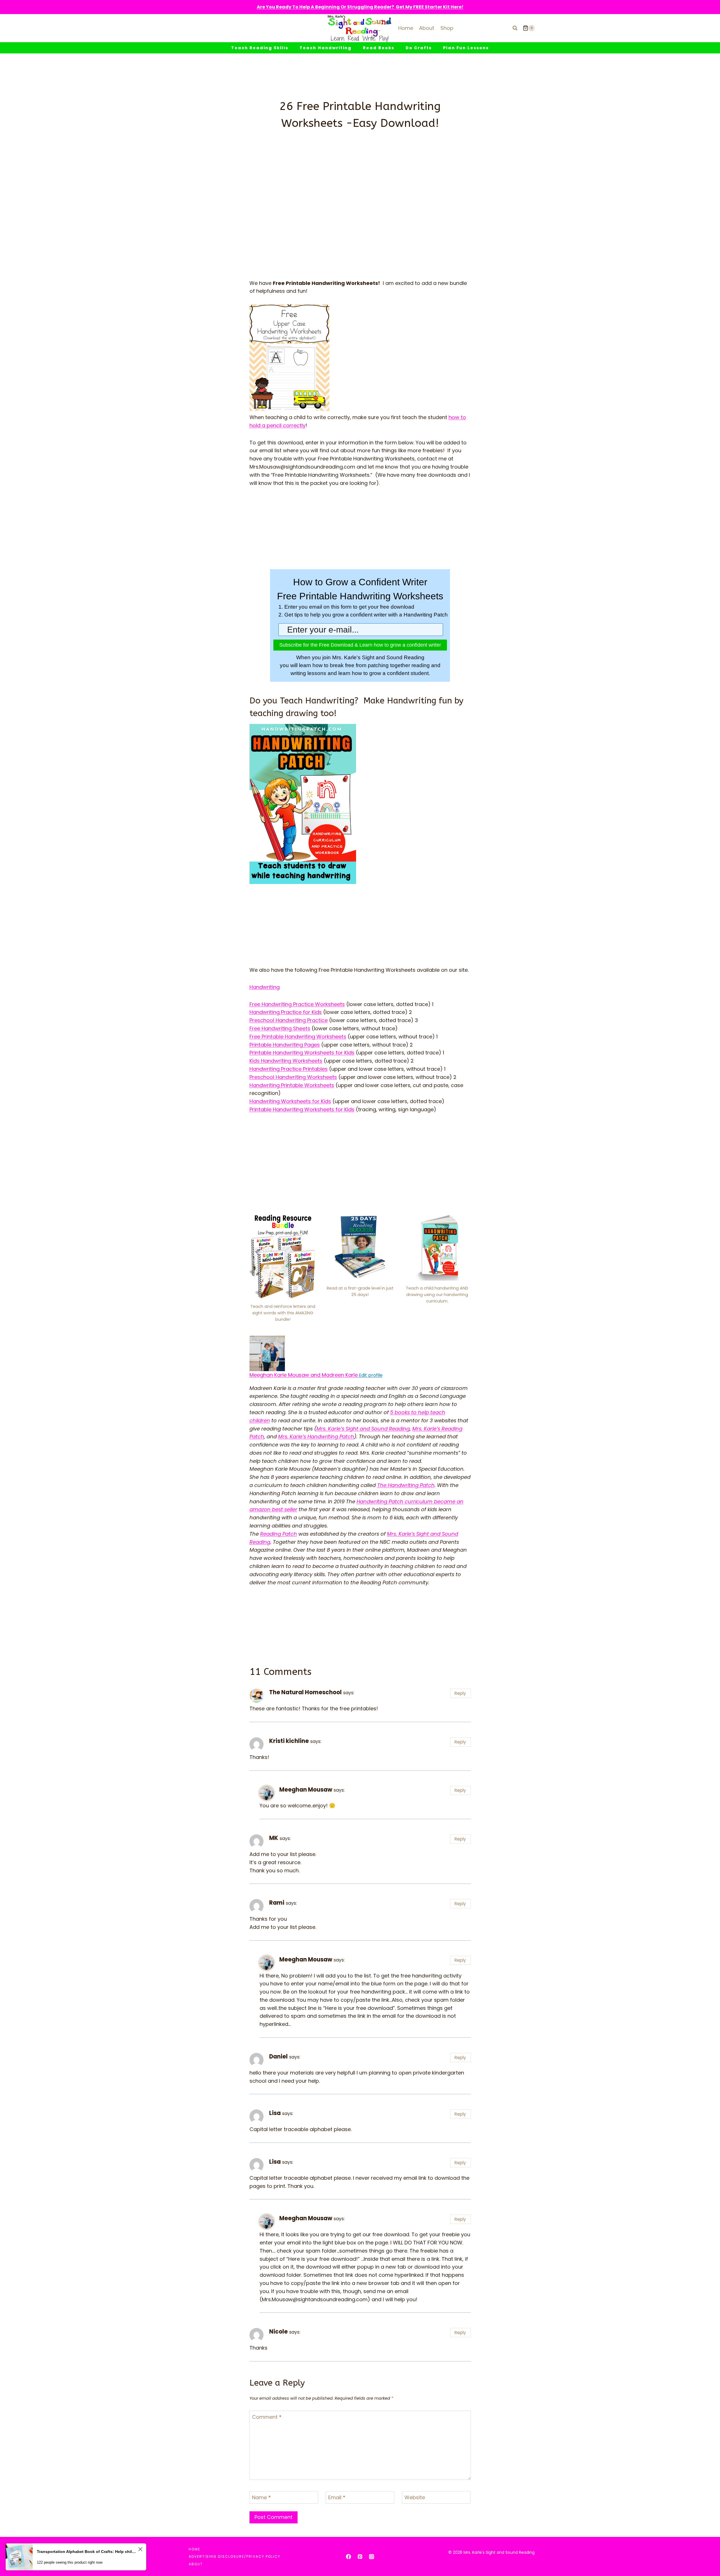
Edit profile (370, 1375)
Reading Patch (279, 1534)
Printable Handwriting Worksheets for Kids (302, 1053)
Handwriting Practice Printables (289, 1069)
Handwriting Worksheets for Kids (290, 1101)
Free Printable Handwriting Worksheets (298, 1037)
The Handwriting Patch (406, 1485)
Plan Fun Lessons (466, 48)
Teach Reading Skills (260, 48)
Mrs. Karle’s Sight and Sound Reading (363, 1429)
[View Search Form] (515, 28)
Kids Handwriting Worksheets (286, 1061)
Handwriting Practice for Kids (286, 1012)
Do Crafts (419, 48)
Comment (267, 2417)
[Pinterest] (360, 2557)
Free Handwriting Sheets (280, 1028)
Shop (447, 28)
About (427, 28)
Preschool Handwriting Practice (289, 1020)
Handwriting (265, 987)
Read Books (379, 48)
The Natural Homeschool (305, 1692)
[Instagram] (372, 2557)
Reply (460, 1693)
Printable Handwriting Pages (285, 1045)
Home (406, 28)
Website (415, 2498)
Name (261, 2498)
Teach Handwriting (326, 48)
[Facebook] (348, 2557)
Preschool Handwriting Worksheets (293, 1077)
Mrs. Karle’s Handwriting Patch (316, 1437)
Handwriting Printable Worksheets (292, 1085)
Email (337, 2498)
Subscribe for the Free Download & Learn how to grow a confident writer (360, 645)
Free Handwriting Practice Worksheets (297, 1004)
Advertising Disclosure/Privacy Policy (235, 2556)
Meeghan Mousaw (306, 1790)
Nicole (278, 2332)
